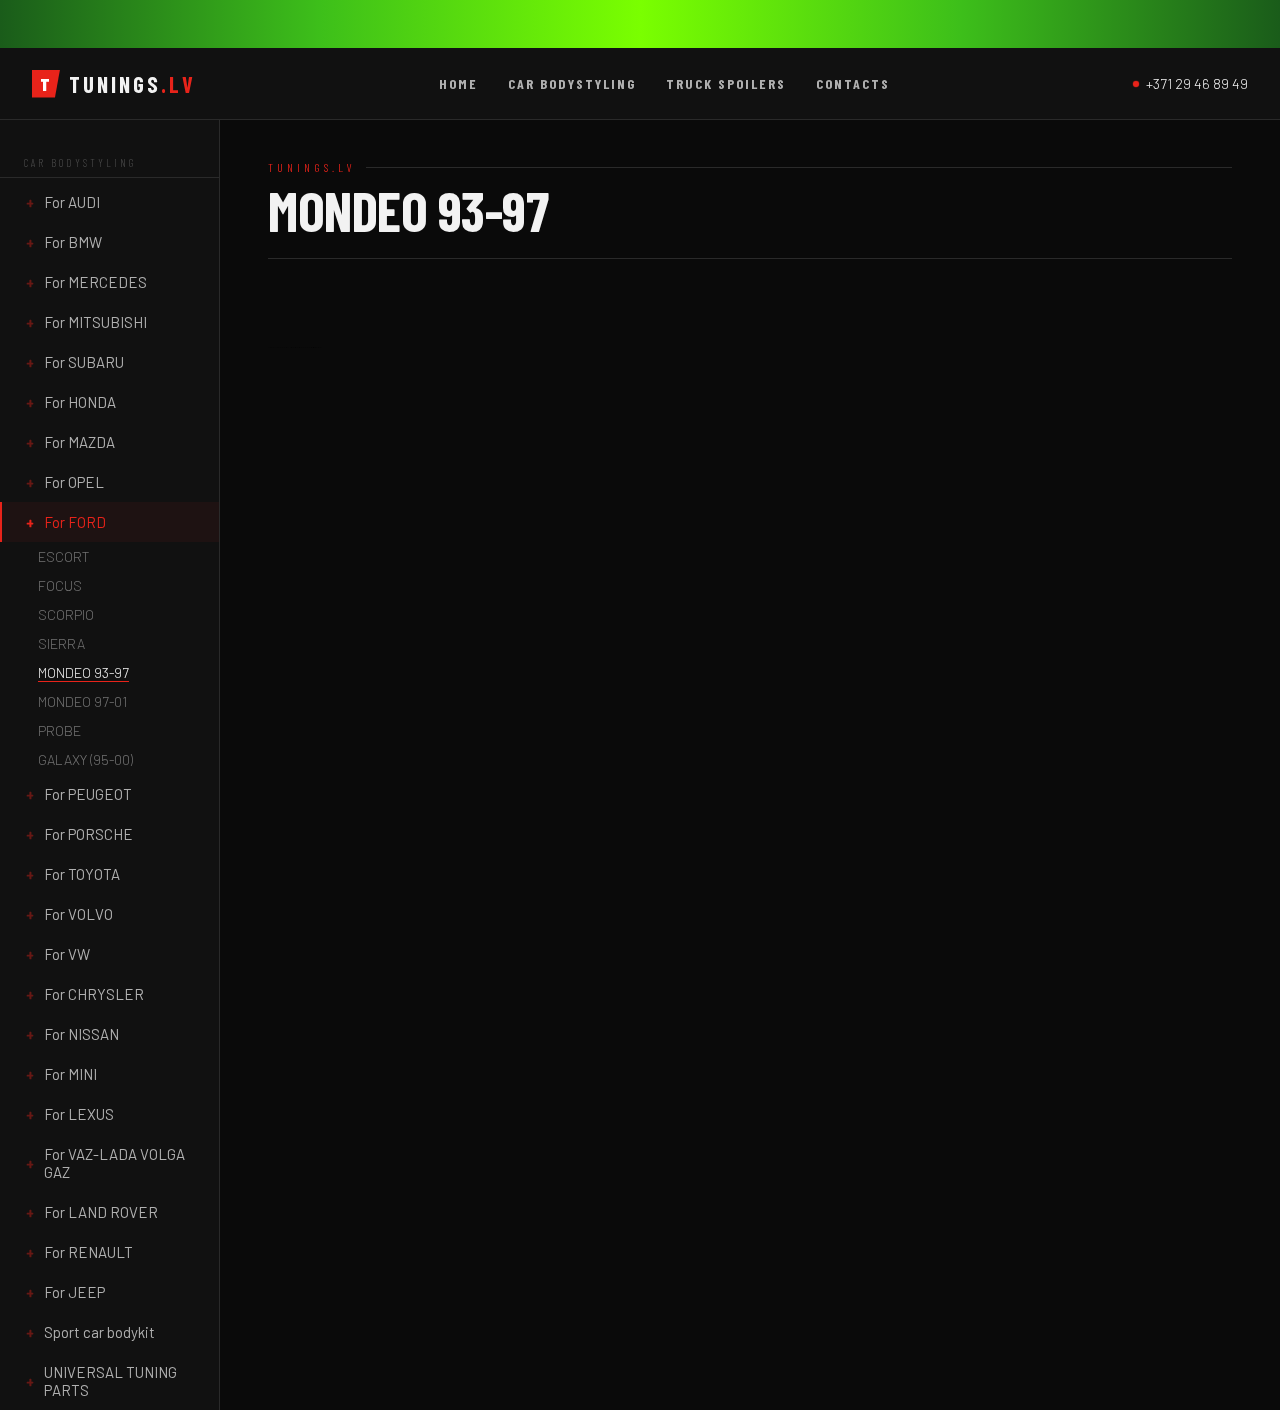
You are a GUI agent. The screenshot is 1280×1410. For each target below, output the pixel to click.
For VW (67, 954)
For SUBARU (84, 362)
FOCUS (60, 585)
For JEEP (74, 1292)
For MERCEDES (95, 282)
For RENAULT (88, 1252)
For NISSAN (81, 1034)
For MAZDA (79, 442)
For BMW (73, 242)
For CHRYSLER (94, 994)
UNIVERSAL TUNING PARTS (110, 1381)
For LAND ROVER (101, 1212)
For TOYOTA (82, 874)
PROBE (59, 730)
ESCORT (64, 556)
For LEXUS (79, 1114)
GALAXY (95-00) (85, 759)
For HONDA (80, 402)
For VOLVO (78, 914)
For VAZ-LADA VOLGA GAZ (114, 1163)
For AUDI (72, 202)
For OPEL (74, 482)
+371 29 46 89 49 (1197, 83)
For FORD (75, 522)
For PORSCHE (88, 834)
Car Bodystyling (572, 83)
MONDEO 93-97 (83, 672)
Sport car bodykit (99, 1332)
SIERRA (61, 643)
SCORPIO (66, 614)
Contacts (853, 83)
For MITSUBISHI (95, 322)
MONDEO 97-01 (82, 701)
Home (458, 83)
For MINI (70, 1074)
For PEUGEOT (88, 794)
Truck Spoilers (726, 83)
